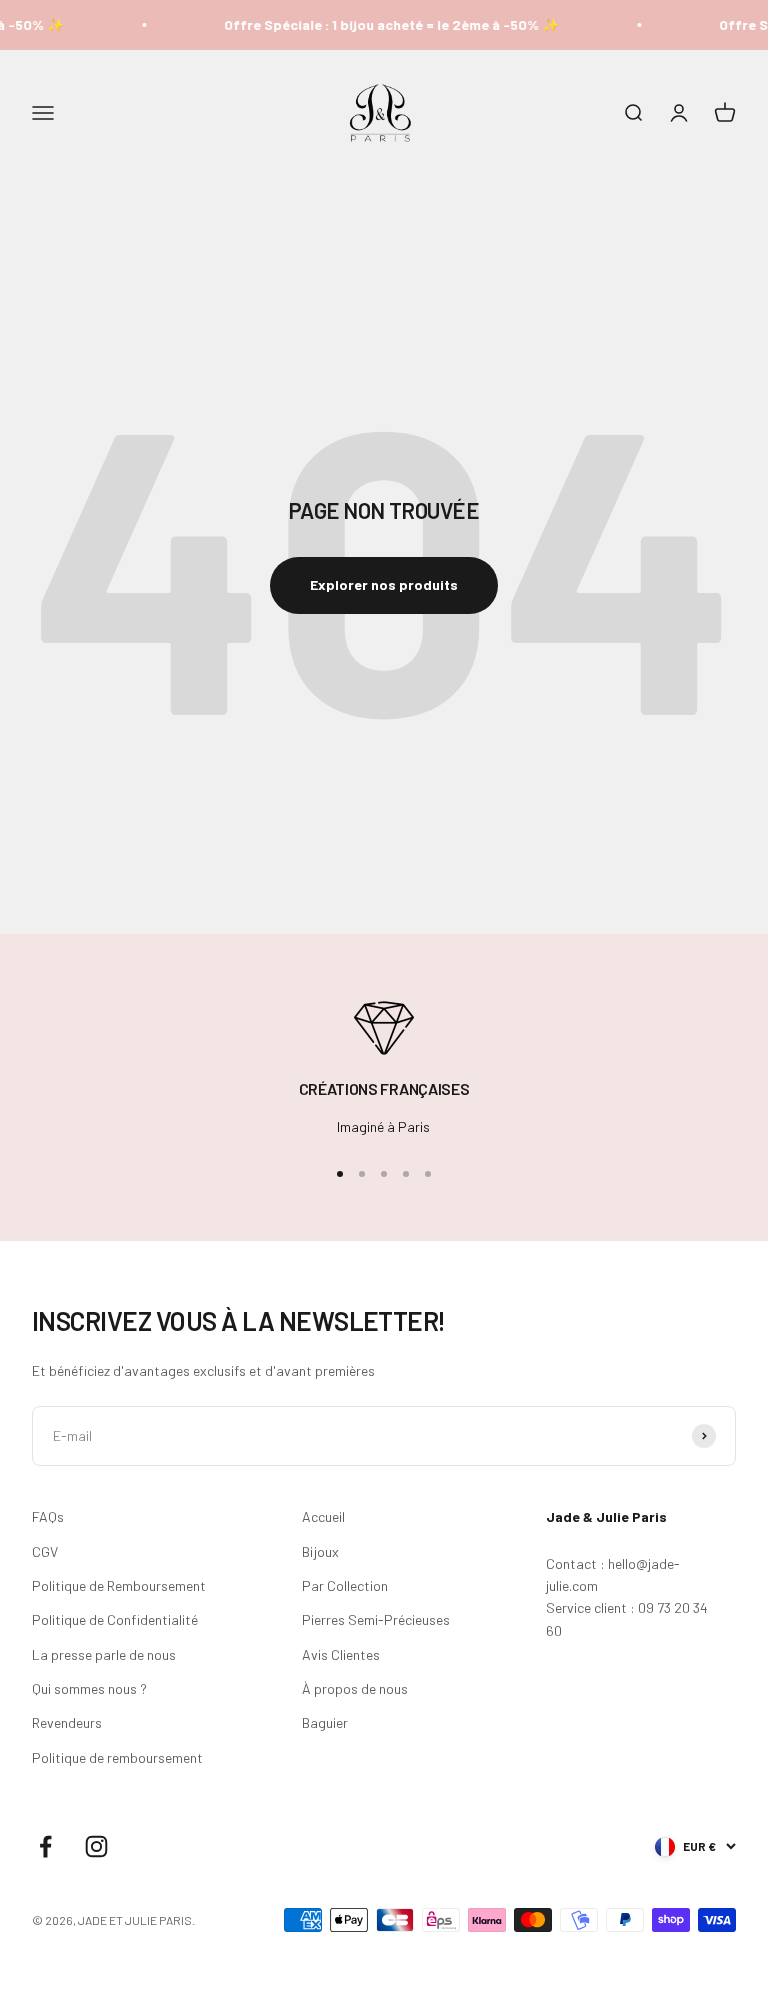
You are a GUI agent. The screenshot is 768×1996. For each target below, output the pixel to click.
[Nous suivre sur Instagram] (96, 1846)
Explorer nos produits (384, 584)
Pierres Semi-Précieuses (376, 1619)
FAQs (48, 1516)
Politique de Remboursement (119, 1585)
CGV (45, 1551)
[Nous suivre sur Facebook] (45, 1846)
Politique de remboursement (117, 1757)
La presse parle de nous (104, 1654)
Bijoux (320, 1551)
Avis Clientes (341, 1654)
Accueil (323, 1516)
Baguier (325, 1722)
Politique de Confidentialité (115, 1619)
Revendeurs (67, 1722)
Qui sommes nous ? (89, 1688)
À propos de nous (355, 1688)
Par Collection (345, 1585)
